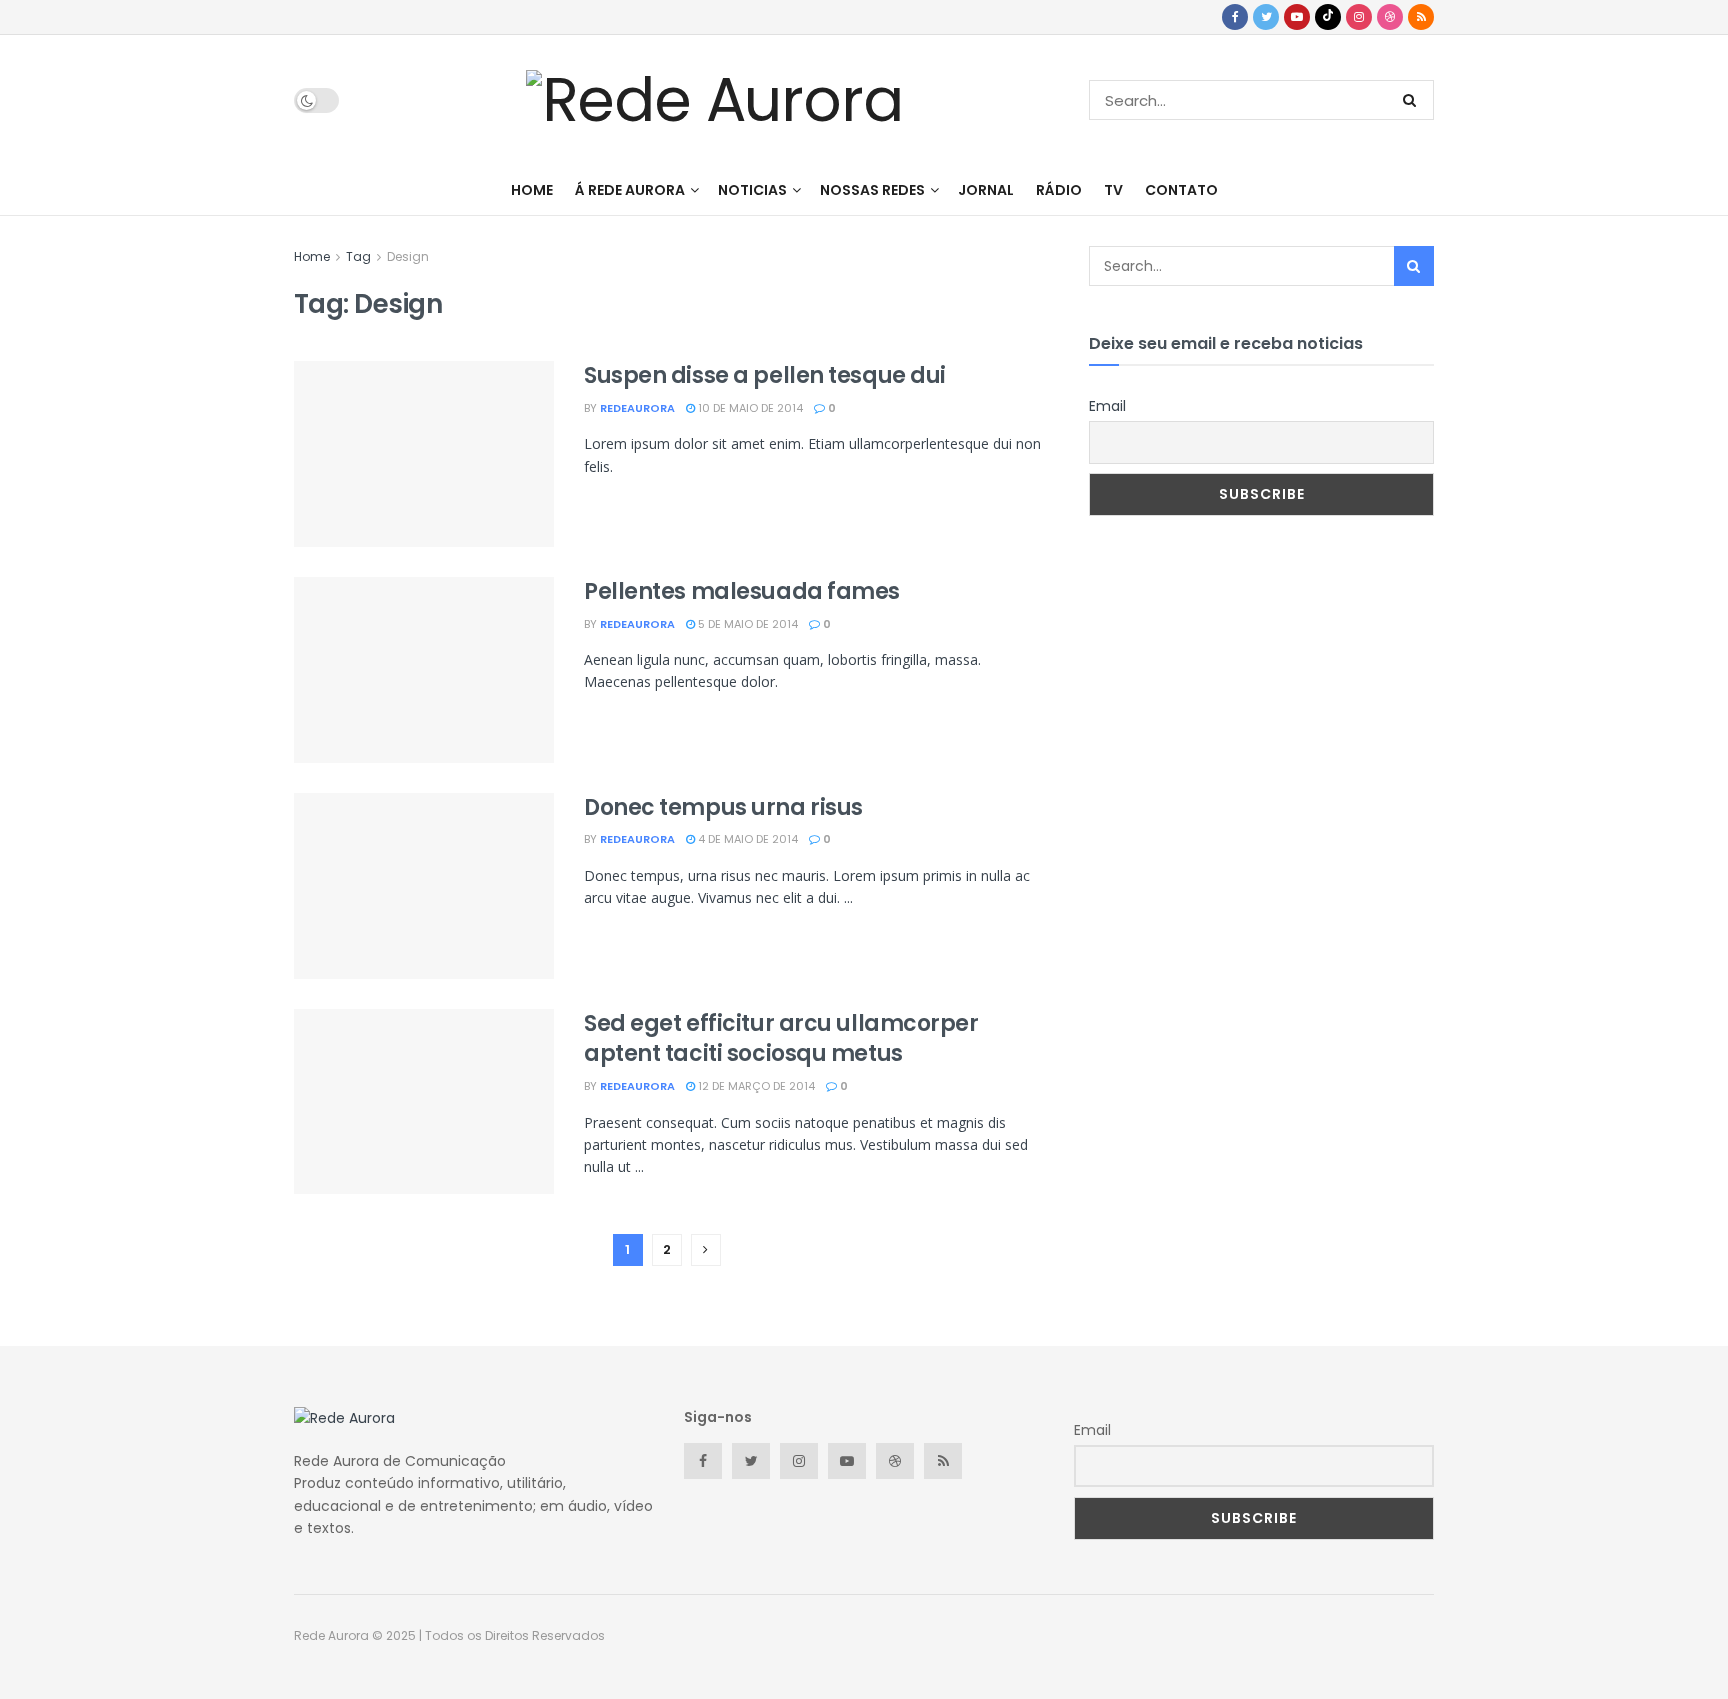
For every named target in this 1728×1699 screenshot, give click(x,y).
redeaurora (637, 408)
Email (1107, 406)
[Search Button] (1413, 100)
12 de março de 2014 (755, 1086)
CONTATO (1181, 190)
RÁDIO (1059, 190)
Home (312, 256)
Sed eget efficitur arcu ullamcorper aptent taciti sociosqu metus (781, 1039)
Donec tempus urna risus (723, 807)
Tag (358, 256)
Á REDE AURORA (630, 190)
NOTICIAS (752, 190)
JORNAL (986, 190)
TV (1113, 190)
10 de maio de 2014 (749, 408)
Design (408, 256)
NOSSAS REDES (872, 190)
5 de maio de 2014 (746, 624)
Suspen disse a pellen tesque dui (765, 375)
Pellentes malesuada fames (742, 591)
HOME (532, 190)
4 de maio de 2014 (746, 839)
